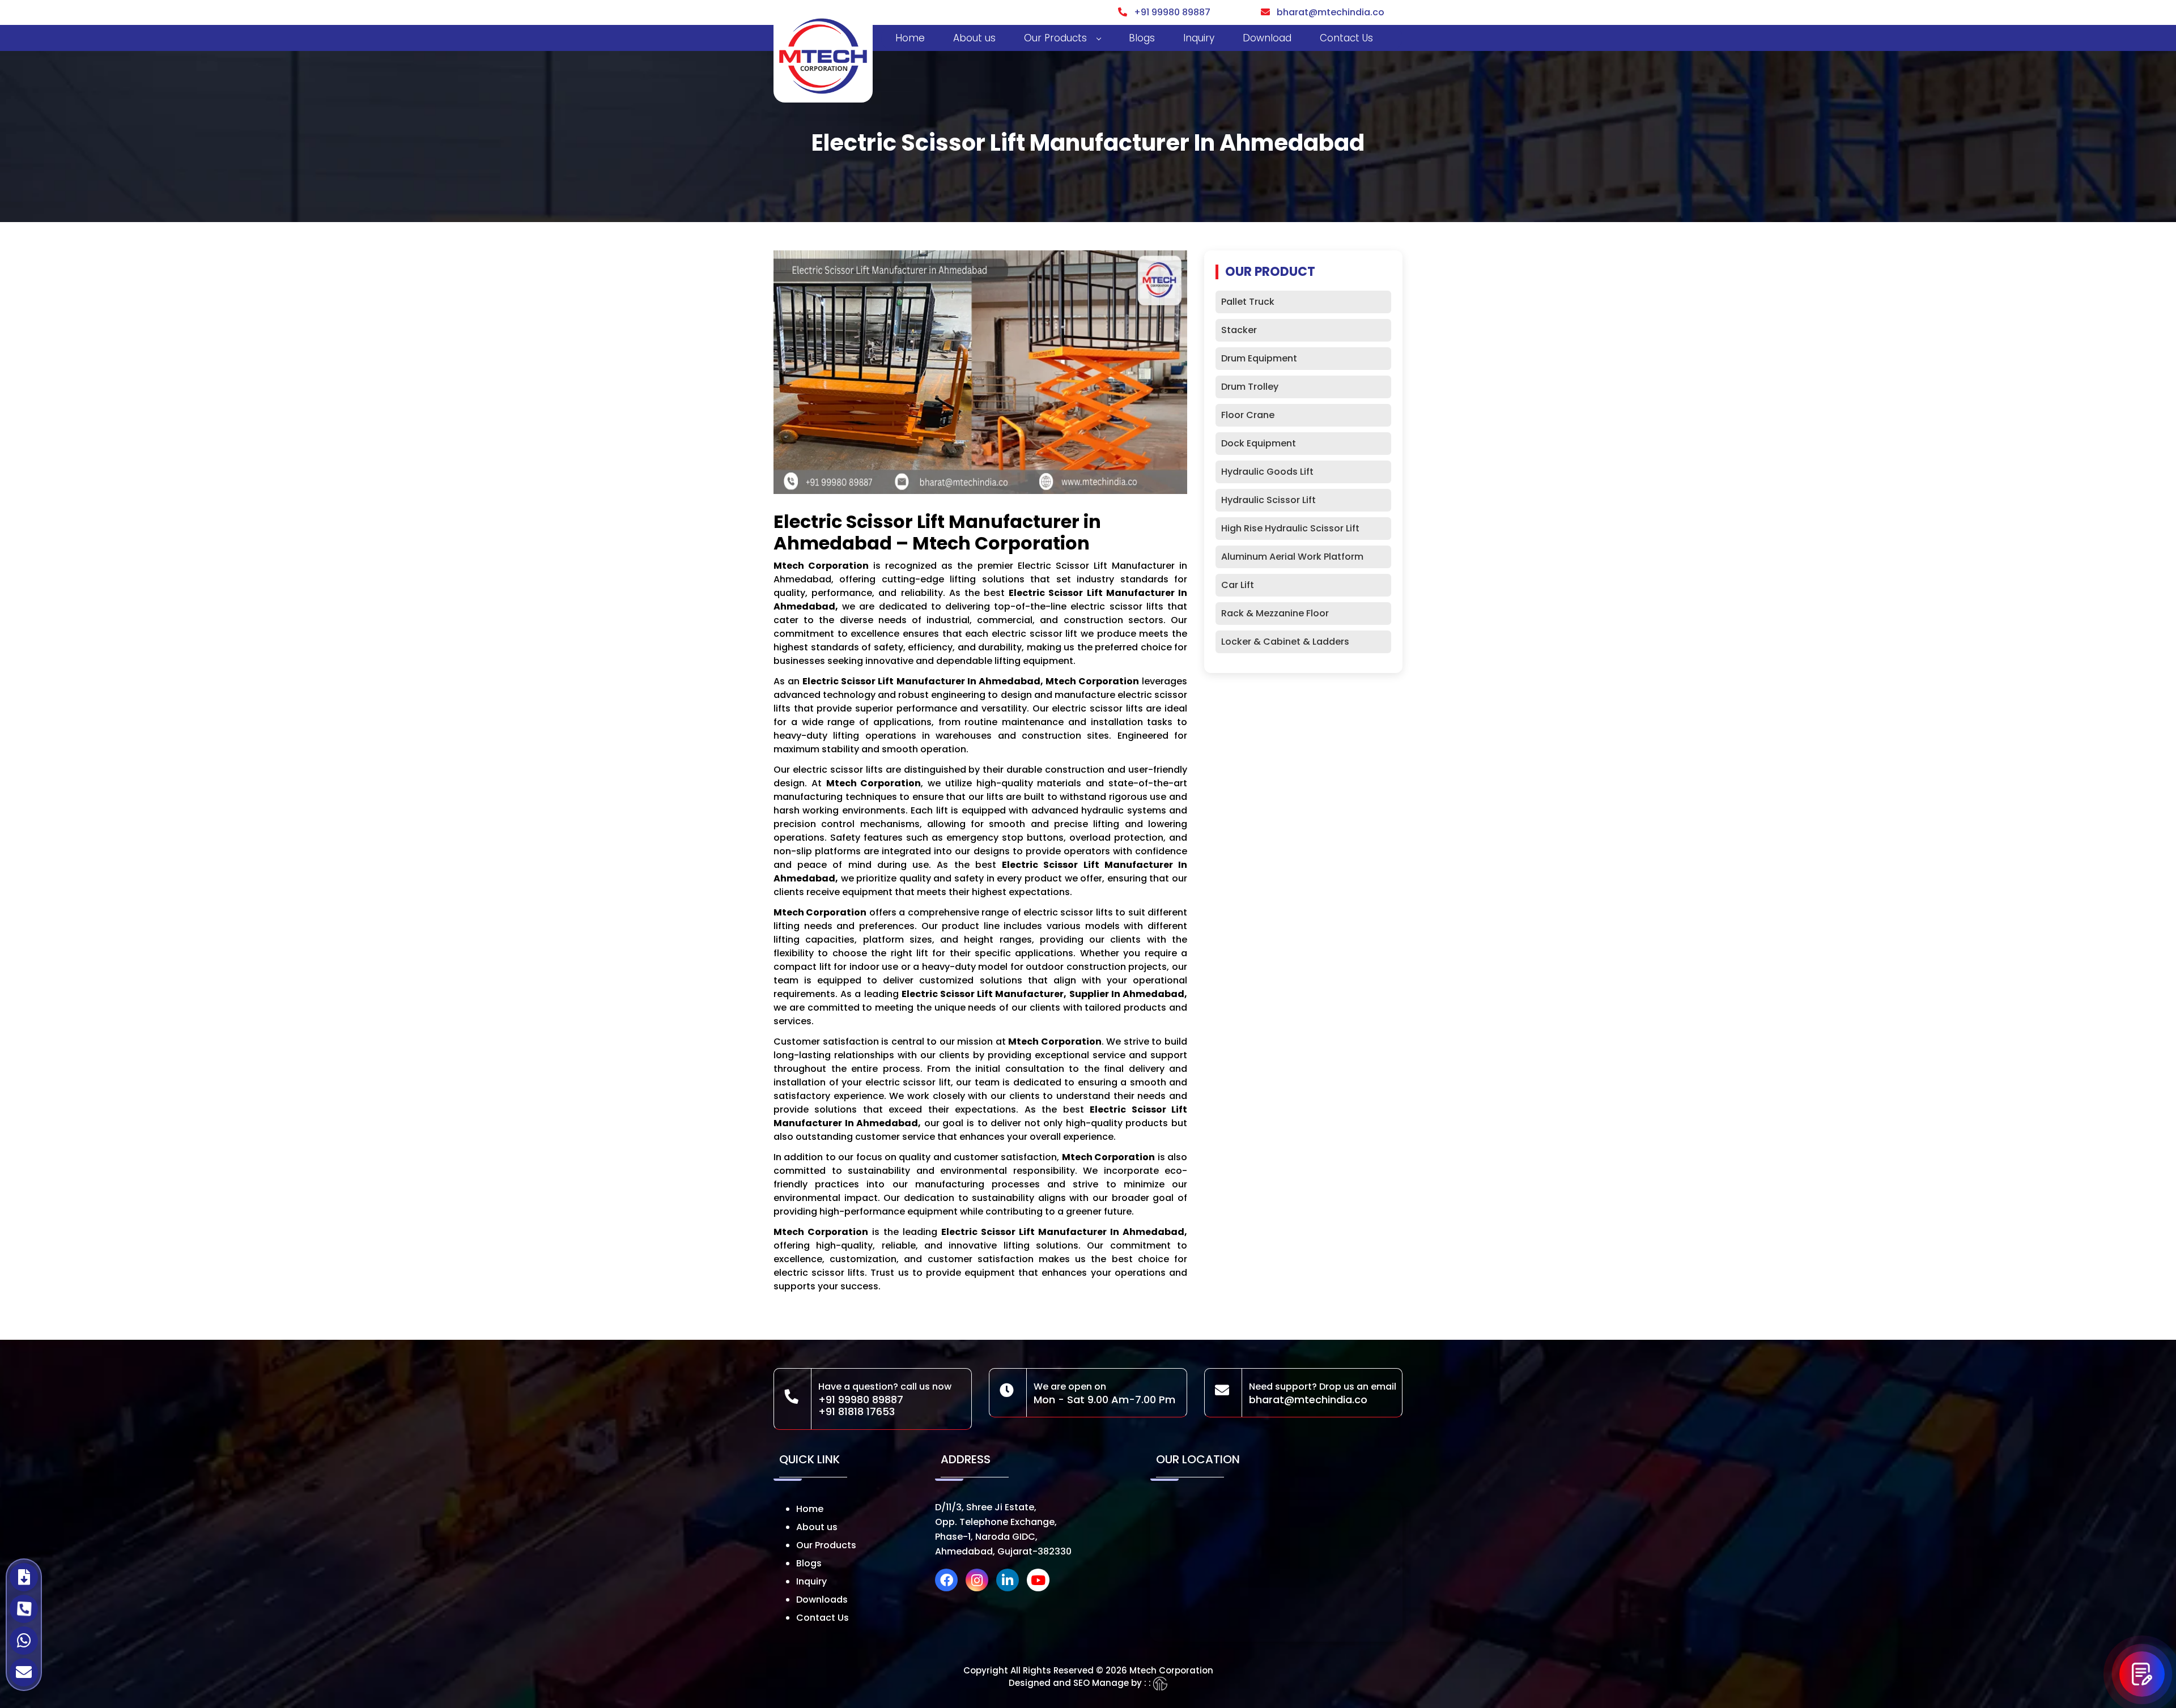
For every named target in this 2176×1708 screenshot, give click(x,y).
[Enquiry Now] (2142, 1674)
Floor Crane (1248, 415)
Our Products (1055, 38)
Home (910, 38)
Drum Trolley (1250, 387)
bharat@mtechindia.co (1327, 12)
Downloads (822, 1600)
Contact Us (1346, 38)
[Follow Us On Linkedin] (1010, 1582)
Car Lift (1238, 585)
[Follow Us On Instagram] (980, 1582)
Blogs (1142, 38)
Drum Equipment (1259, 358)
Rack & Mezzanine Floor (1275, 613)
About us (974, 38)
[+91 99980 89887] (24, 1609)
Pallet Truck (1248, 302)
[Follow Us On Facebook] (949, 1582)
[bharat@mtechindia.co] (24, 1672)
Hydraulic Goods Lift (1267, 472)
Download (1267, 38)
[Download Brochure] (24, 1577)
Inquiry (1199, 38)
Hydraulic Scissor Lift (1268, 500)
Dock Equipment (1259, 443)
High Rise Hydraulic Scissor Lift (1290, 528)
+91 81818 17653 (857, 1411)
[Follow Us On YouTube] (1041, 1582)
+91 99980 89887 (1169, 12)
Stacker (1239, 330)
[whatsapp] (24, 1641)
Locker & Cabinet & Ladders (1285, 642)
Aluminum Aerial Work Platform (1292, 557)
